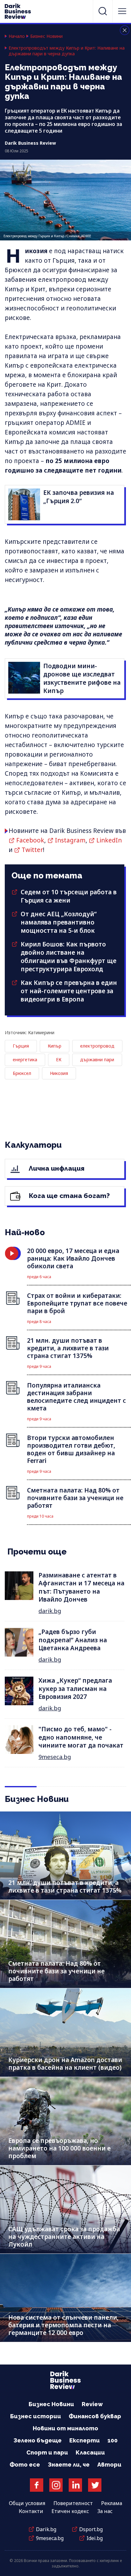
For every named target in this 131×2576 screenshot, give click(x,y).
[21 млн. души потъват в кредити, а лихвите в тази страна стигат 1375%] (65, 1856)
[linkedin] (75, 2485)
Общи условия (27, 2503)
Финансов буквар (95, 2416)
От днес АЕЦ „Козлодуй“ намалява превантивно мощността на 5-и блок (59, 922)
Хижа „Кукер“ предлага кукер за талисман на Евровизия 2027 (75, 1689)
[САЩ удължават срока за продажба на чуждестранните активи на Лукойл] (65, 2209)
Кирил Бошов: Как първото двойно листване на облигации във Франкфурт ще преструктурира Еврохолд (69, 957)
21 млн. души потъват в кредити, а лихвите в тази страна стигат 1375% (65, 1887)
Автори (109, 2465)
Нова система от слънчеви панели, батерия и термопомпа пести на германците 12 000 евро (63, 2325)
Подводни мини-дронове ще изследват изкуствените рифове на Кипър (82, 678)
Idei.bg (95, 2538)
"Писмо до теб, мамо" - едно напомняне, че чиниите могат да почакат (81, 1737)
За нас (105, 2511)
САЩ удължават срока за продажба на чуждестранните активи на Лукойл (64, 2237)
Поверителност (73, 2503)
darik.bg (50, 1611)
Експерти (85, 2440)
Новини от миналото (65, 2428)
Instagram (70, 840)
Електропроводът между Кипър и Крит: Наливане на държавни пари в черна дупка (67, 51)
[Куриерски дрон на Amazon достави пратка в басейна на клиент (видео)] (65, 2032)
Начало (17, 36)
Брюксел (22, 1073)
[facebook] (37, 2485)
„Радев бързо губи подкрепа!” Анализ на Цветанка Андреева (73, 1640)
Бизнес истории (36, 2416)
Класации (90, 2452)
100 (113, 2440)
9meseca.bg (55, 1757)
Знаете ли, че (69, 2465)
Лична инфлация (56, 1168)
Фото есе (25, 2465)
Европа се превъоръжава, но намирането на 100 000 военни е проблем (59, 2148)
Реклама (112, 2503)
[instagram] (56, 2485)
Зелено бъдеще (38, 2440)
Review (92, 2404)
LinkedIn (109, 840)
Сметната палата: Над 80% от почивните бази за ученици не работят (56, 1971)
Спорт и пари (47, 2452)
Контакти (31, 2511)
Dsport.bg (91, 2529)
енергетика (25, 1059)
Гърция (21, 1046)
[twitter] (95, 2485)
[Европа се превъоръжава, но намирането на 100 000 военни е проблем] (65, 2121)
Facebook (30, 840)
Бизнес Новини (46, 36)
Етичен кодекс (70, 2511)
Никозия (59, 1073)
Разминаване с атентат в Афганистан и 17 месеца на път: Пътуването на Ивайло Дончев (81, 1587)
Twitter (32, 850)
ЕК (59, 1059)
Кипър (55, 1046)
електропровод (97, 1046)
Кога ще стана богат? (69, 1196)
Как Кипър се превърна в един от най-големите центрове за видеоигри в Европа (69, 991)
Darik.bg (46, 2529)
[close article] (125, 30)
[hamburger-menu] (122, 11)
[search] (103, 11)
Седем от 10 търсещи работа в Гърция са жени (69, 896)
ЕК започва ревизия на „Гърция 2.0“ (79, 497)
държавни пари (97, 1059)
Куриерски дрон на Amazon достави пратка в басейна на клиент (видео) (65, 2064)
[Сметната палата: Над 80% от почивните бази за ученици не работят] (65, 1944)
